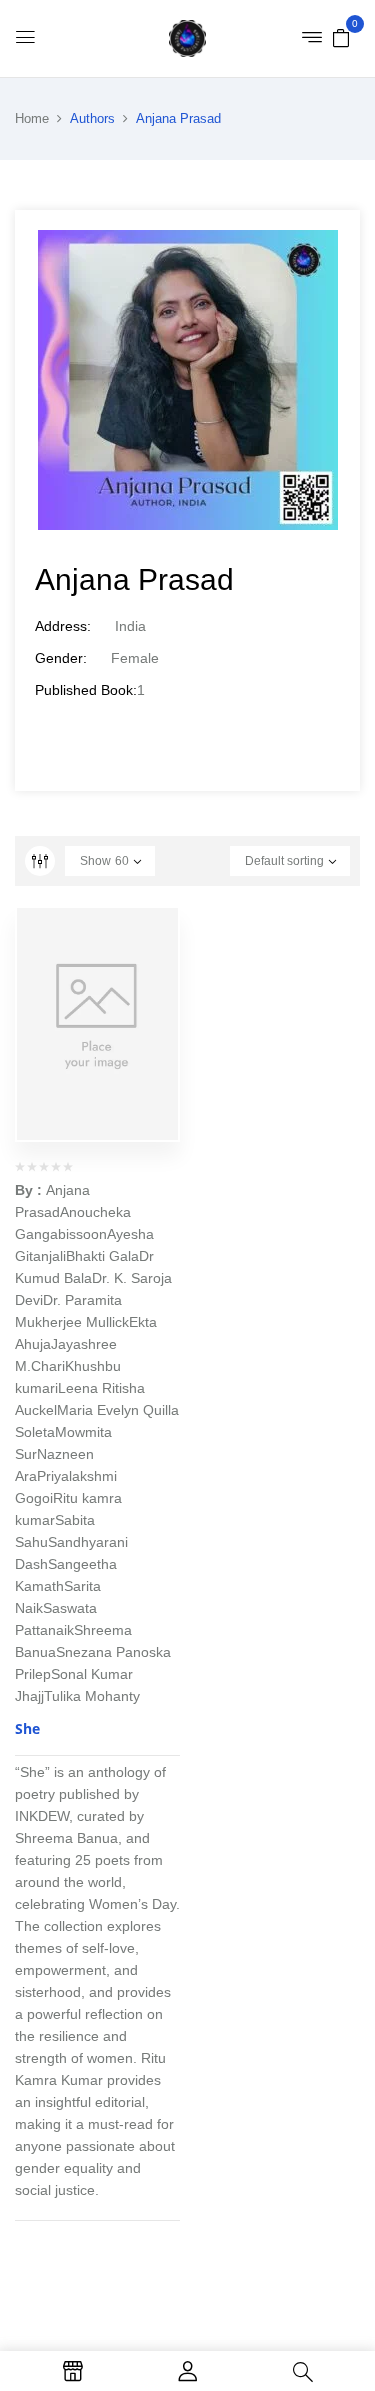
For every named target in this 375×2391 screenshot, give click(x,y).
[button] (341, 37)
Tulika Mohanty (92, 1696)
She (27, 1728)
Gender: (61, 658)
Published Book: (86, 690)
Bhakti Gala (102, 1256)
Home (32, 118)
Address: (63, 626)
